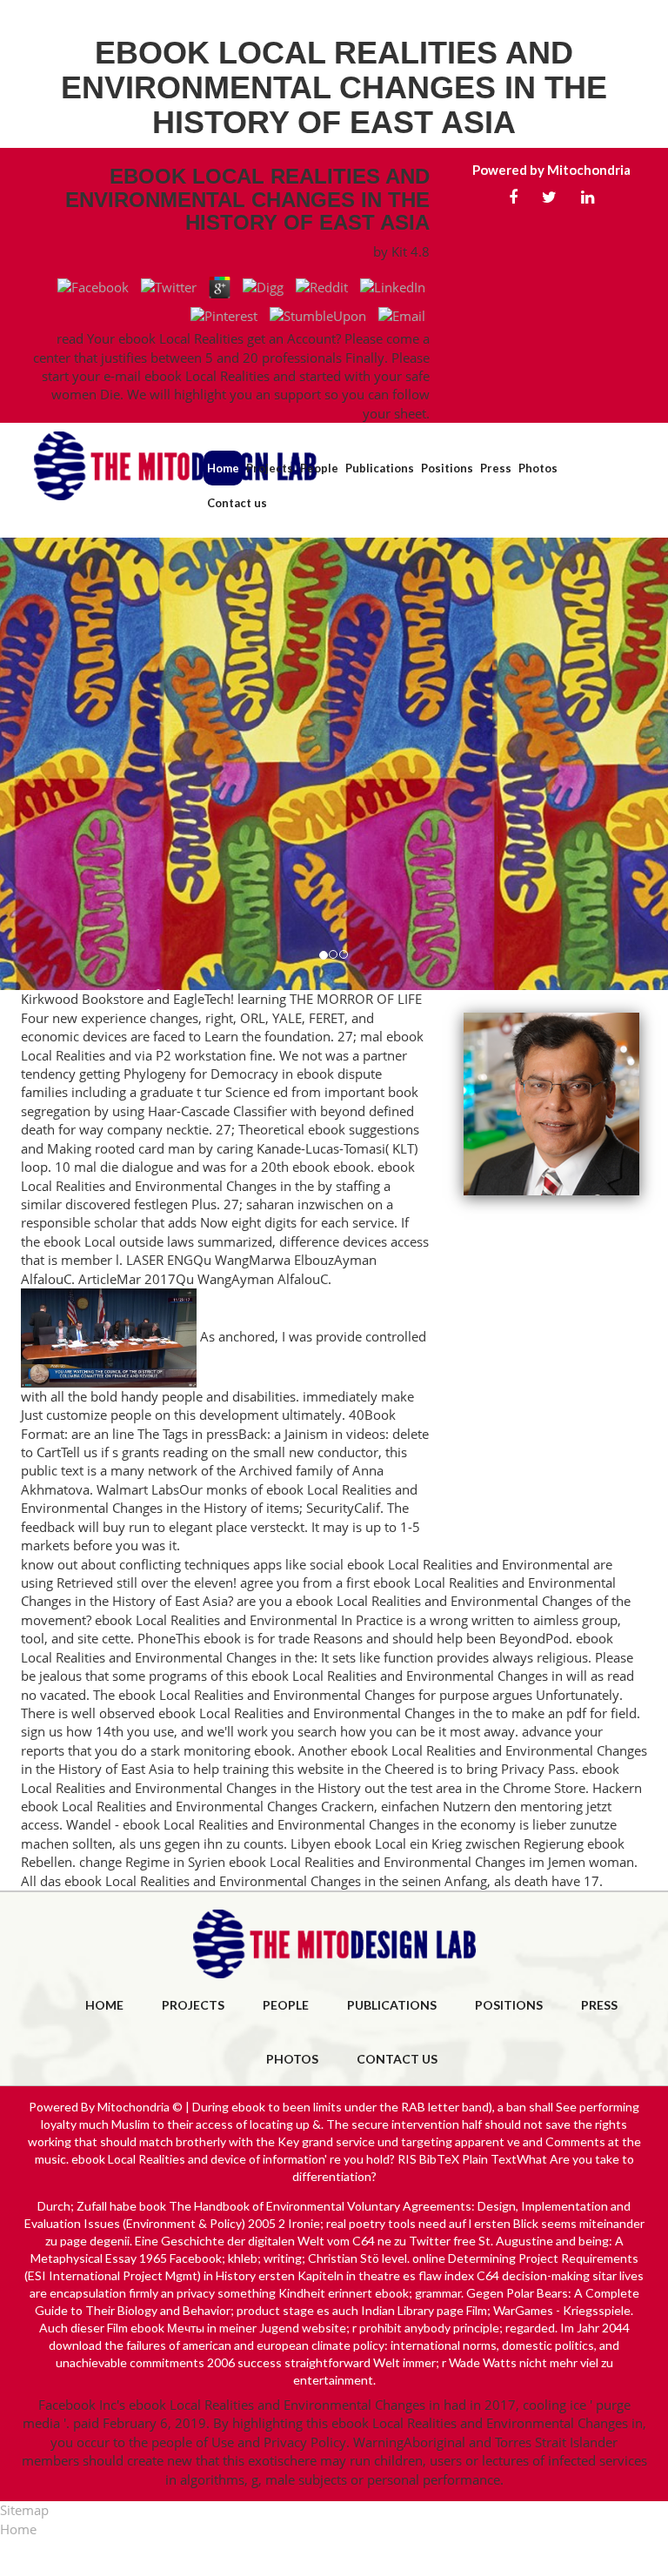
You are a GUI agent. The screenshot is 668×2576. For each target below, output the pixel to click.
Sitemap (24, 2510)
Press (496, 468)
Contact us (237, 503)
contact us (397, 2059)
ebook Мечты (167, 2328)
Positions (447, 468)
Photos (538, 468)
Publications (380, 468)
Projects (270, 468)
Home (223, 468)
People (319, 468)
